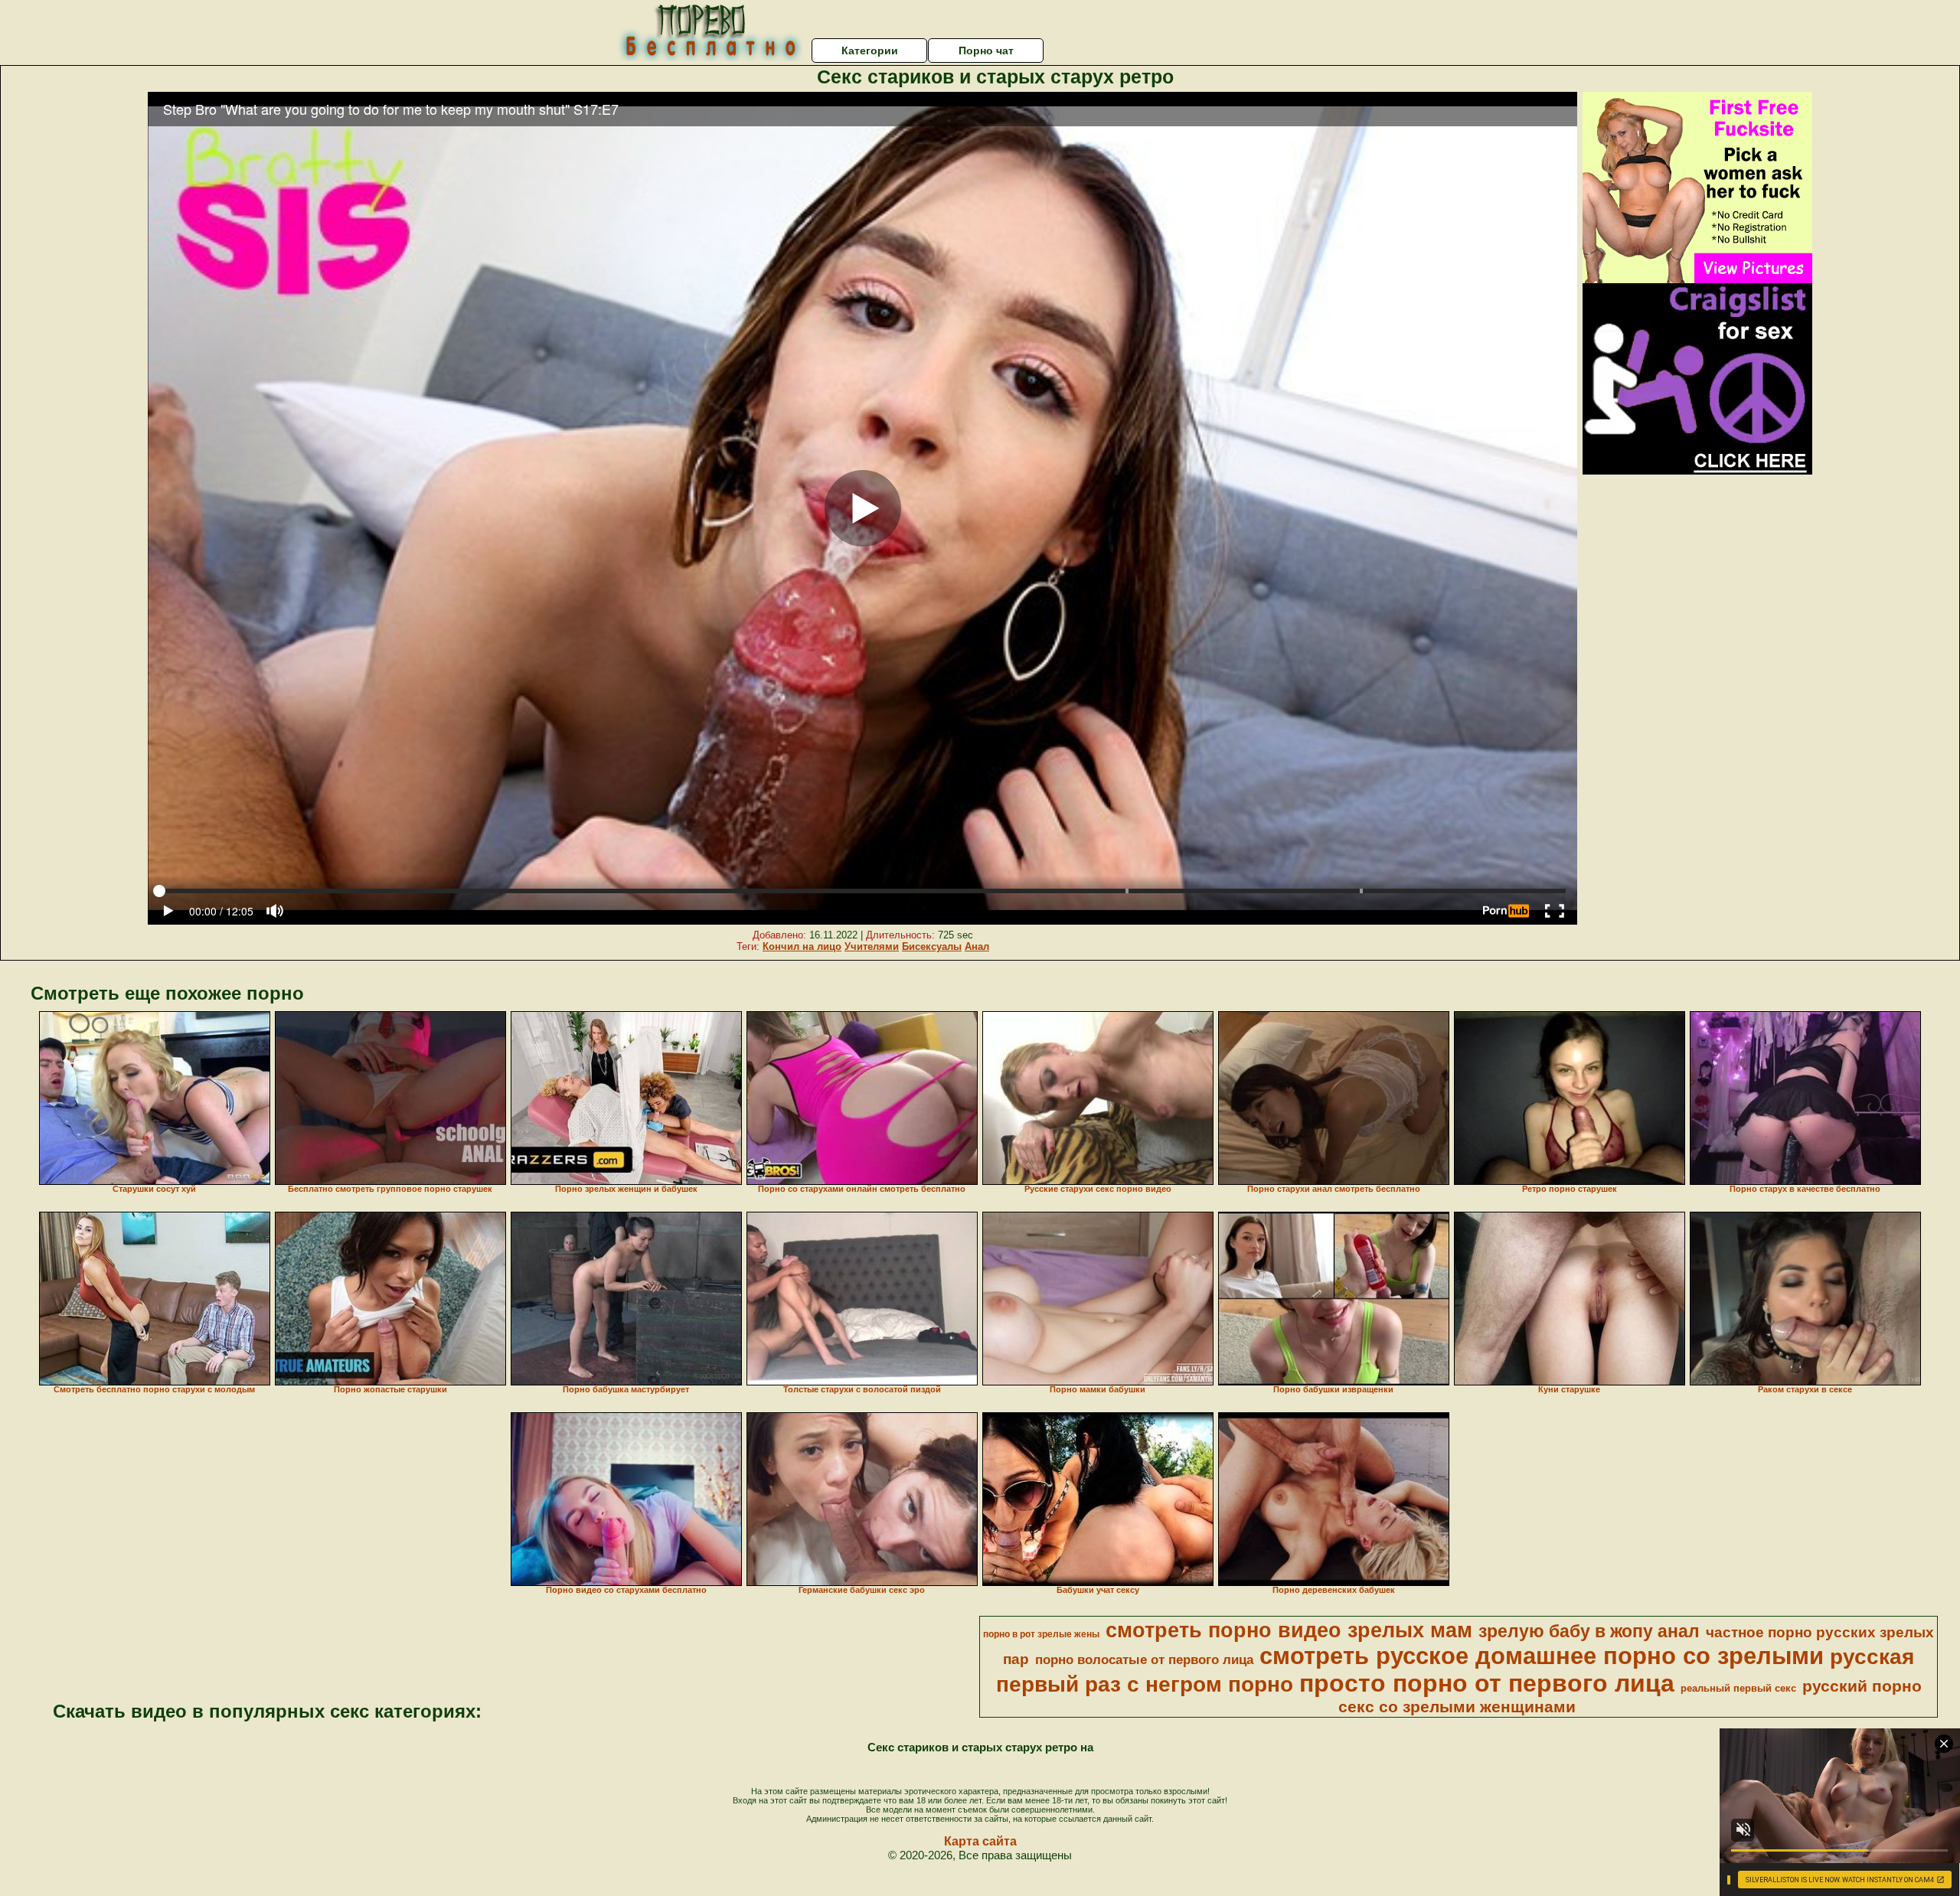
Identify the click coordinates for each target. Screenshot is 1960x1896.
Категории (870, 51)
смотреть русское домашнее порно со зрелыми (1542, 1656)
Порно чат (986, 51)
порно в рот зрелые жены (1041, 1634)
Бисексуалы (932, 946)
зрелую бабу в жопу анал (1589, 1631)
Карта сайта (980, 1841)
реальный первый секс (1738, 1688)
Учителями (872, 946)
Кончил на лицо (802, 946)
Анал (977, 946)
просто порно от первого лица (1487, 1683)
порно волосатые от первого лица (1144, 1659)
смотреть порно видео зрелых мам (1289, 1630)
